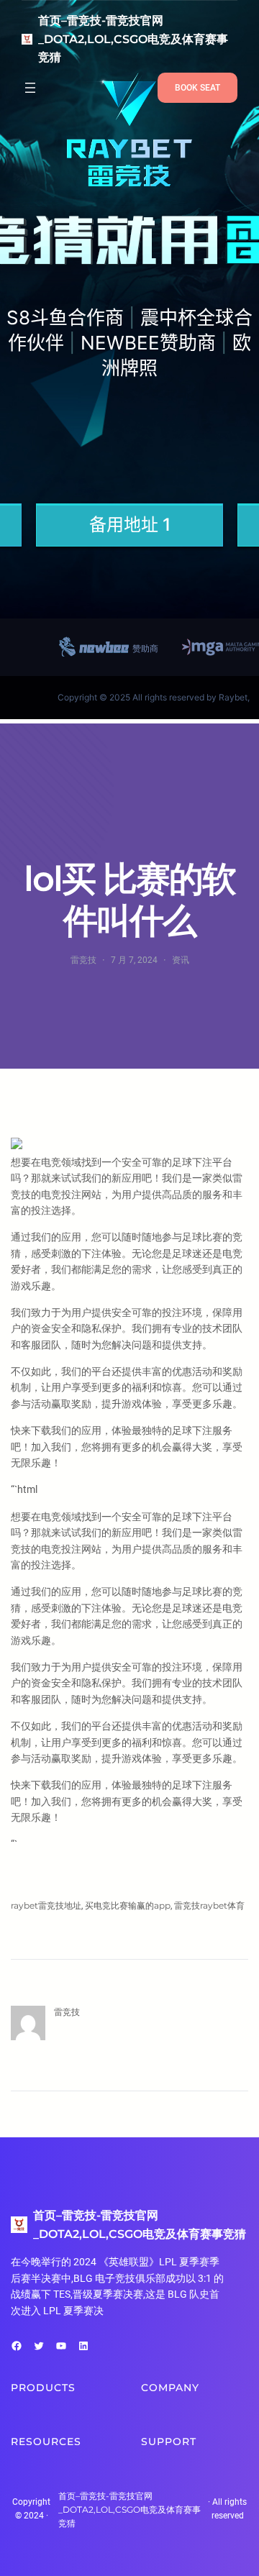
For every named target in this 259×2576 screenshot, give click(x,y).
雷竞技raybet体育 (209, 1905)
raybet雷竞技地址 (46, 1905)
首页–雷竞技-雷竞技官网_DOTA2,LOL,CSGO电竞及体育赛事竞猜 (133, 39)
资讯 (181, 960)
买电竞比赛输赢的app (128, 1905)
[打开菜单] (30, 88)
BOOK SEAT (197, 88)
